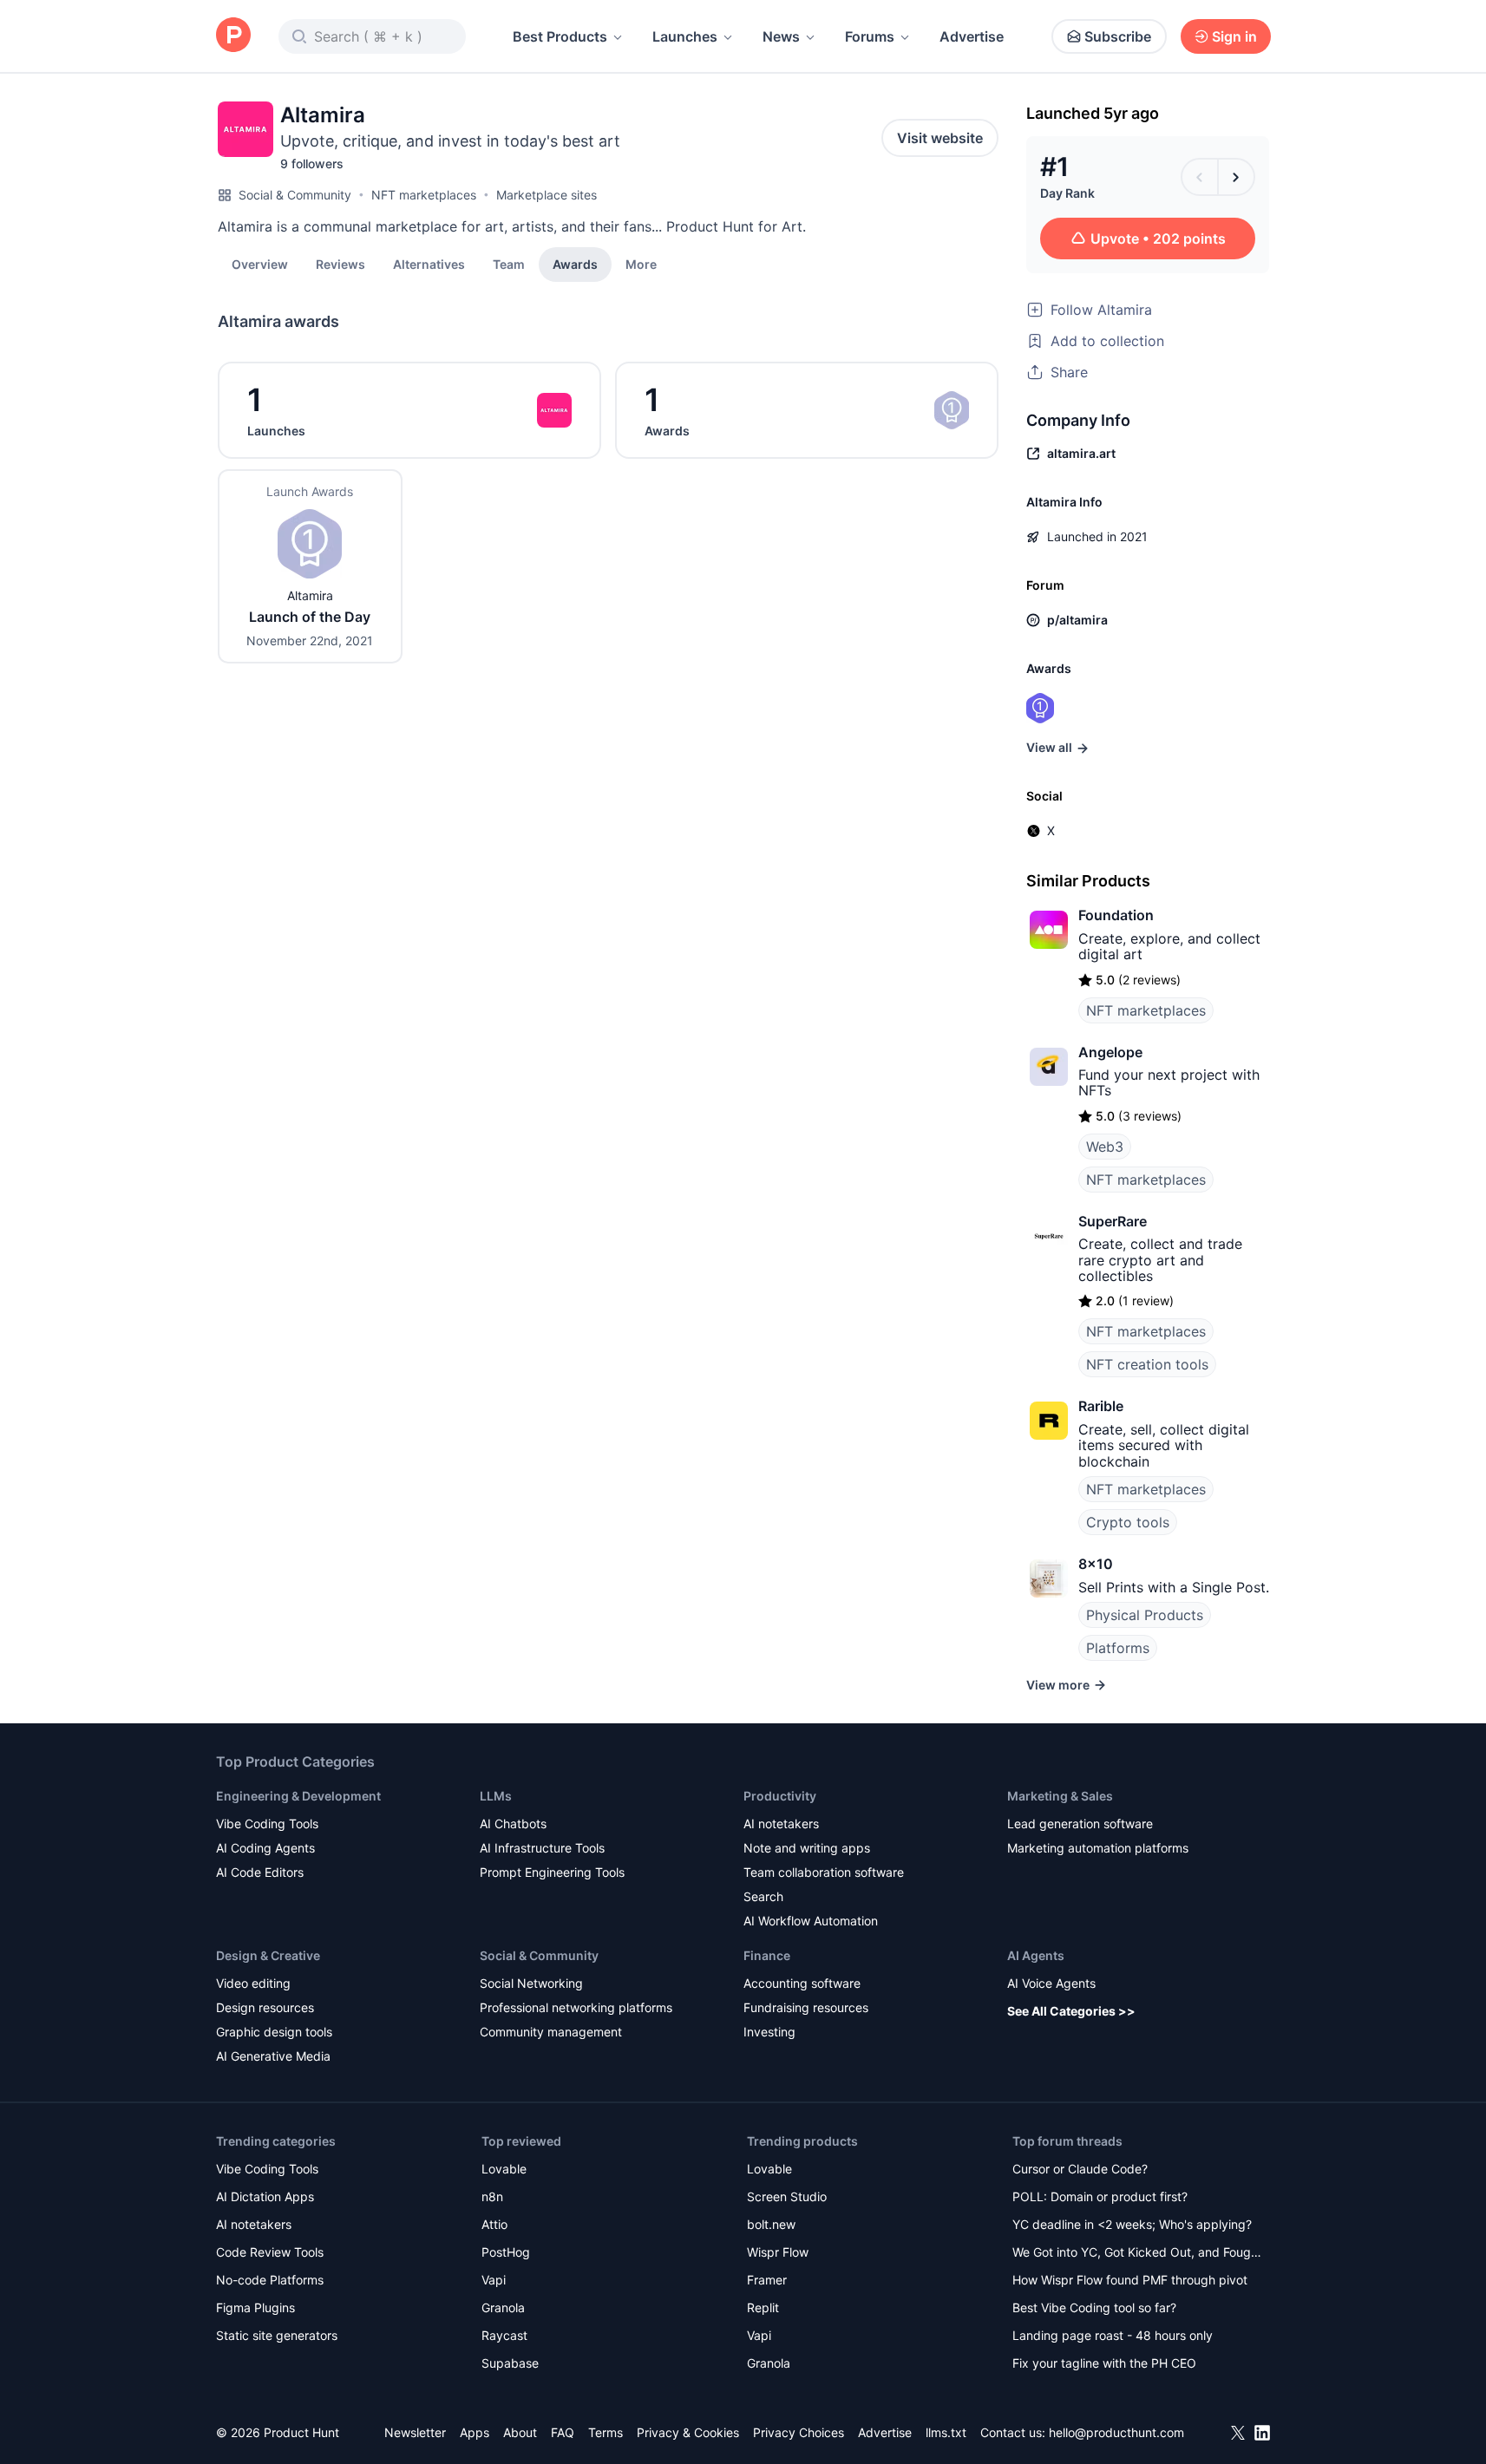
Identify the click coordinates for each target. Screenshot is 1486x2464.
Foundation (1116, 915)
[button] (641, 264)
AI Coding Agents (265, 1848)
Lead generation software (1080, 1823)
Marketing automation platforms (1098, 1848)
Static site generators (277, 2335)
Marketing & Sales (1060, 1796)
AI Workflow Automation (811, 1921)
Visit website (940, 138)
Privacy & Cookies (688, 2432)
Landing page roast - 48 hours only (1113, 2335)
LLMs (496, 1796)
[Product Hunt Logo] (233, 36)
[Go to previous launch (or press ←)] (1200, 177)
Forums (870, 36)
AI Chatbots (513, 1823)
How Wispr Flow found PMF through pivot (1130, 2280)
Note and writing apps (807, 1848)
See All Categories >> (1071, 2011)
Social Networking (531, 1983)
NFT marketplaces (424, 195)
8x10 (1096, 1564)
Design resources (265, 2007)
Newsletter (415, 2432)
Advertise (972, 36)
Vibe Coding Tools (267, 1823)
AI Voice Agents (1051, 1983)
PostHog (506, 2252)
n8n (492, 2196)
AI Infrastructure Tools (542, 1848)
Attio (494, 2224)
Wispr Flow (778, 2252)
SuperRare (1113, 1221)
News (781, 36)
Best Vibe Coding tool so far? (1094, 2307)
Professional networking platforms (576, 2007)
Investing (769, 2032)
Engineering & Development (298, 1796)
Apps (475, 2432)
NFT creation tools (1147, 1364)
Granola (503, 2307)
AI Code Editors (260, 1872)
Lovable (504, 2169)
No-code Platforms (270, 2280)
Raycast (504, 2335)
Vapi (494, 2280)
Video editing (253, 1983)
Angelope (1110, 1052)
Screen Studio (787, 2196)
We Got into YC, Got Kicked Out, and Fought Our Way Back (1137, 2254)
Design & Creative (268, 1955)
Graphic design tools (274, 2032)
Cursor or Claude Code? (1080, 2169)
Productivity (780, 1796)
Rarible (1101, 1406)
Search (763, 1896)
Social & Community (295, 195)
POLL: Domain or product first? (1100, 2196)
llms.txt (946, 2432)
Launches (685, 36)
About (520, 2432)
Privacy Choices (799, 2432)
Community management (551, 2032)
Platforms (1118, 1648)
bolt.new (771, 2224)
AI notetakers (781, 1823)
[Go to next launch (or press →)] (1236, 177)
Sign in (1234, 36)
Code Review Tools (270, 2252)
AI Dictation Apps (265, 2196)
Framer (767, 2280)
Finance (767, 1955)
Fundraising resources (806, 2007)
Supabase (510, 2363)
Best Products (560, 36)
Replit (763, 2307)
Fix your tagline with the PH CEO (1104, 2363)
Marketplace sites (547, 195)
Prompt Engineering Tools (552, 1872)
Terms (606, 2432)
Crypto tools (1128, 1522)
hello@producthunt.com (1116, 2432)
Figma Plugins (255, 2307)
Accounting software (802, 1983)
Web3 (1105, 1147)
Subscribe (1118, 36)
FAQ (563, 2432)
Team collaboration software (824, 1872)
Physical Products (1145, 1615)
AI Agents (1036, 1955)
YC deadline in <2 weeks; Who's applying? (1132, 2224)
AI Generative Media (273, 2056)
